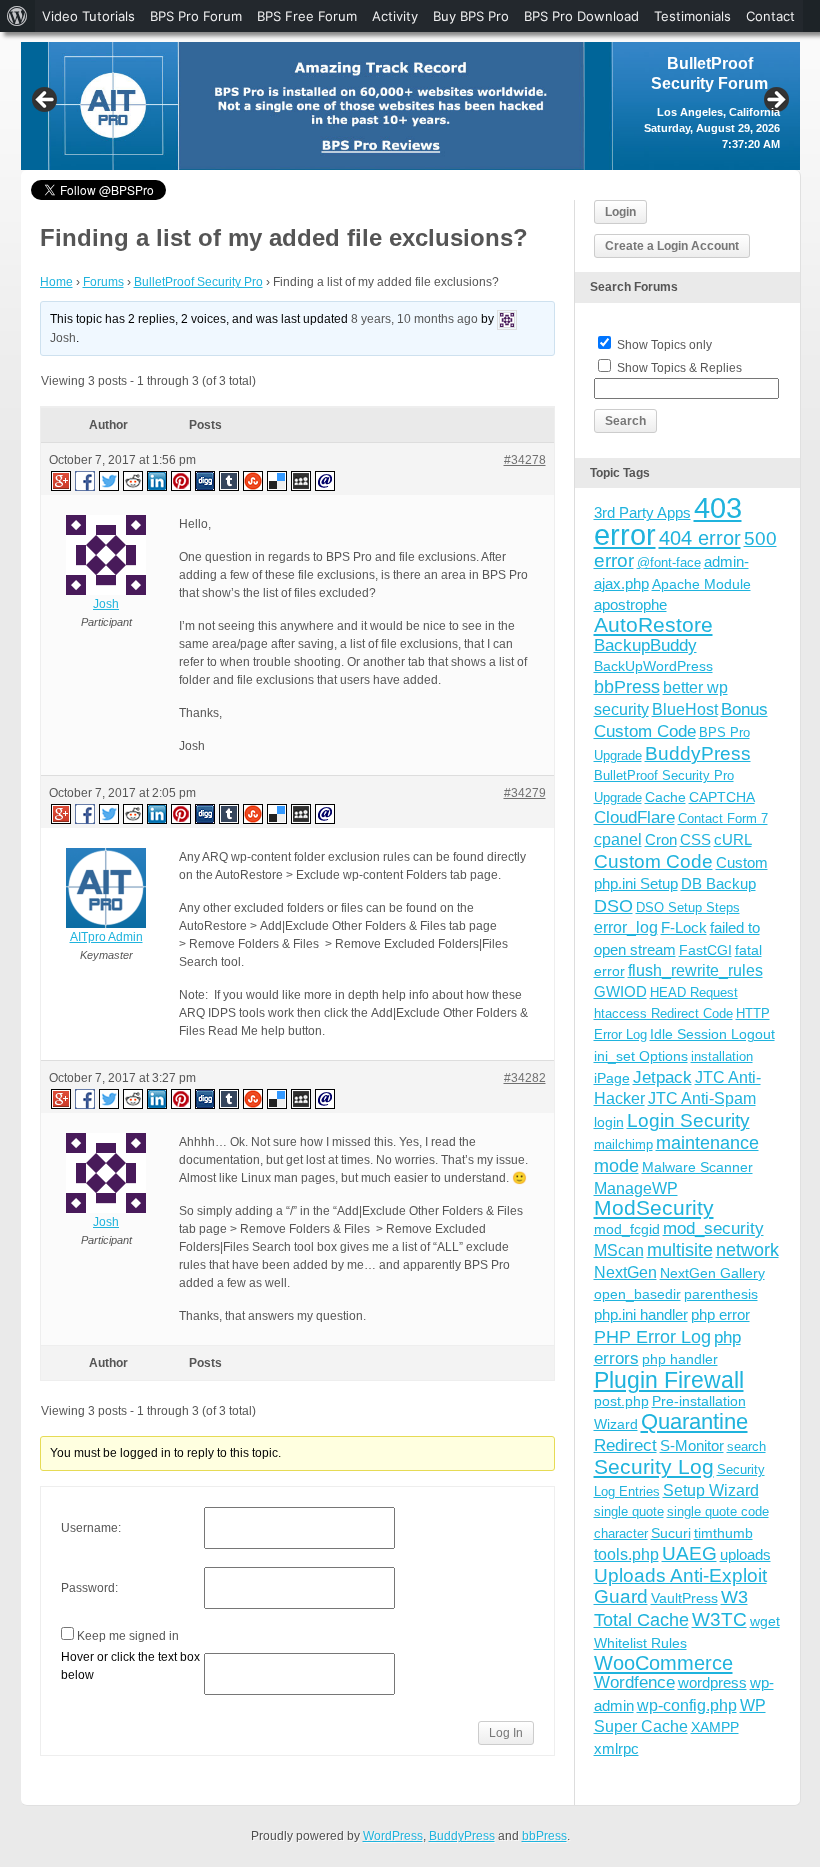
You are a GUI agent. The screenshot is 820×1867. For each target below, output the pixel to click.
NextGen (625, 1272)
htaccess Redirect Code (663, 1013)
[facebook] (86, 480)
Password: (89, 1588)
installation (722, 1056)
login (609, 1122)
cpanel (618, 839)
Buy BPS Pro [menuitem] (471, 16)
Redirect (625, 1445)
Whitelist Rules (640, 1643)
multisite (680, 1250)
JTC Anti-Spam (702, 1098)
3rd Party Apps (642, 512)
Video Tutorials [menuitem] (88, 16)
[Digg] (206, 480)
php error (720, 1314)
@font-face (669, 562)
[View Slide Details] (410, 106)
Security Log (654, 1466)
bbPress (627, 687)
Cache (665, 797)
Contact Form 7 (723, 818)
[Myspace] (302, 480)
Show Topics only (664, 345)
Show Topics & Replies (679, 368)
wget (765, 1621)
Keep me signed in (128, 1636)
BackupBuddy (645, 645)
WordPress (393, 1836)
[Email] (326, 480)
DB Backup (718, 883)
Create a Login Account (672, 246)
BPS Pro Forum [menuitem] (196, 16)
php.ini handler (641, 1314)
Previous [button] (46, 101)
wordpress (712, 1682)
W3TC (719, 1619)
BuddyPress (698, 753)
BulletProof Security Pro (198, 282)
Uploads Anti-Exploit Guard (680, 1585)
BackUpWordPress (653, 666)
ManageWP (636, 1188)
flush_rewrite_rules (695, 970)
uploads (745, 1554)
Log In (506, 1733)
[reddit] (134, 480)
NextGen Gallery (712, 1273)
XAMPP (715, 1727)
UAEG (689, 1553)
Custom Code (653, 861)
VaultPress (684, 1598)
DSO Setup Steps (688, 907)
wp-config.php (687, 1705)
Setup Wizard (711, 1490)
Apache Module (701, 584)
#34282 (525, 1078)
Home (56, 282)
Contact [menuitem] (770, 16)
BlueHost (685, 709)
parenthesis (721, 1294)
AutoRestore (653, 624)
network (747, 1250)
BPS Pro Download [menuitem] (581, 16)
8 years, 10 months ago (414, 319)
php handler (680, 1359)
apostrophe (630, 604)
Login (620, 212)
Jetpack (662, 1077)
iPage (612, 1078)
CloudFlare (634, 817)
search (746, 1446)
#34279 (525, 793)
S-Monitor (692, 1445)
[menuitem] (17, 16)
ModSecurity (654, 1207)
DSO (613, 905)
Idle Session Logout (712, 1034)
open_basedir (637, 1294)
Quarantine (694, 1421)
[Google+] (60, 480)
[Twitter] (110, 480)
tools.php (626, 1554)
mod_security (713, 1228)
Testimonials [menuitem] (692, 16)
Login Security (688, 1120)
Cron (661, 839)
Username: (91, 1528)
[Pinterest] (182, 480)
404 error (700, 538)
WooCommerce (663, 1663)
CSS (695, 839)
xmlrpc (616, 1748)
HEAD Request (694, 992)
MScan (619, 1250)
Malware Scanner (697, 1167)
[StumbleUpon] (254, 480)
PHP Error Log (652, 1337)
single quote (629, 1511)
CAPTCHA (722, 797)
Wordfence (634, 1682)
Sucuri (671, 1533)
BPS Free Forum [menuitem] (307, 16)
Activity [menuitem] (395, 16)
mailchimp (623, 1144)
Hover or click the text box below (130, 1666)
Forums (103, 282)
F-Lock (684, 927)
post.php (621, 1401)
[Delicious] (278, 480)
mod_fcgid (627, 1229)
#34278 (525, 460)
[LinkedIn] (158, 480)
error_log (626, 927)
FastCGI (705, 950)
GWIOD (620, 991)
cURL (733, 839)
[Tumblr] (230, 480)
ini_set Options (641, 1056)
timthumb (723, 1533)
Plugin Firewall (669, 1380)
